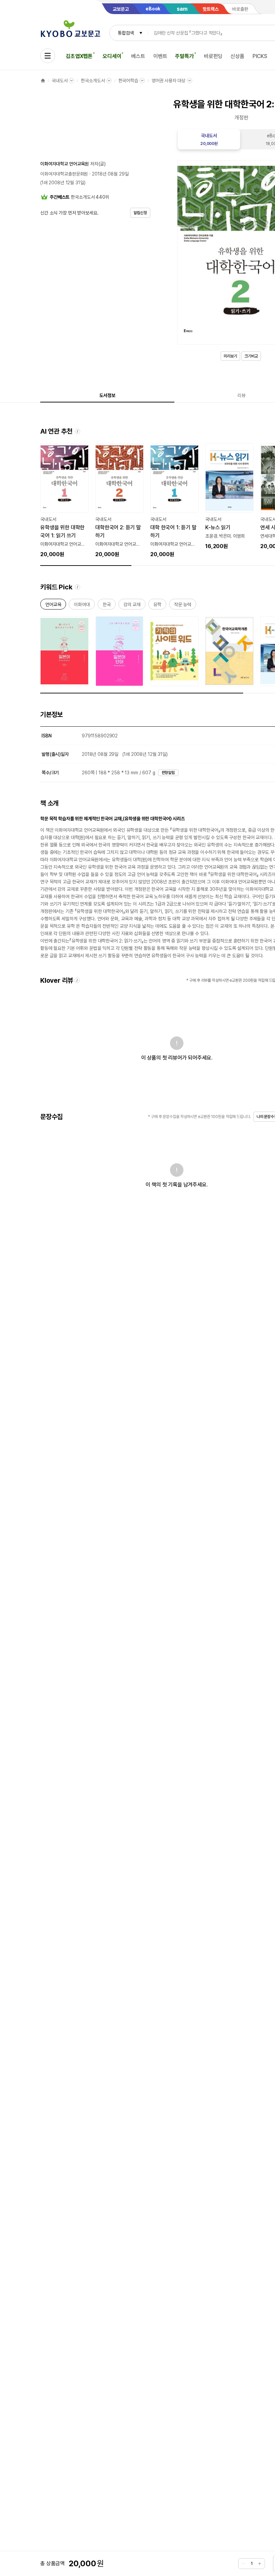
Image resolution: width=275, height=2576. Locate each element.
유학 (157, 606)
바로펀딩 (213, 56)
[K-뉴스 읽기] (229, 497)
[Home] (43, 81)
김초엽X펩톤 (79, 56)
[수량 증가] (260, 2564)
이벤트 (160, 56)
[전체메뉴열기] (48, 56)
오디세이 (112, 56)
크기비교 (251, 356)
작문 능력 (183, 606)
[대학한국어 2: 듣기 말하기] (119, 501)
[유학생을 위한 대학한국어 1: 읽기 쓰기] (64, 501)
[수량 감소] (243, 2564)
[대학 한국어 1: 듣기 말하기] (174, 501)
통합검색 (126, 33)
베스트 (138, 56)
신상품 (237, 56)
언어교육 (53, 606)
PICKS (260, 56)
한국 (107, 606)
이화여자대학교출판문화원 (64, 174)
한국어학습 (128, 81)
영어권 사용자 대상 (169, 81)
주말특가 (184, 56)
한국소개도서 (93, 81)
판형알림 (168, 773)
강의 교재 (132, 606)
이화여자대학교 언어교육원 (65, 164)
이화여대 (82, 606)
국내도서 (60, 81)
